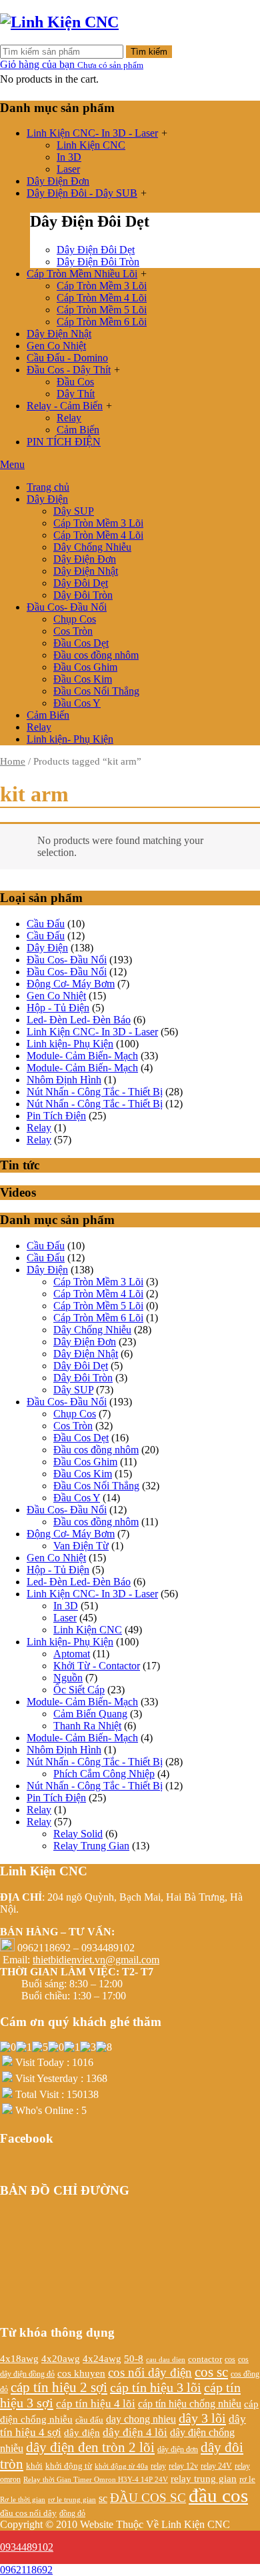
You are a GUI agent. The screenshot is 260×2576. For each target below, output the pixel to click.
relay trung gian (204, 2479)
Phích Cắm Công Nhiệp (104, 1774)
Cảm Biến (78, 430)
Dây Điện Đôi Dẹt (96, 250)
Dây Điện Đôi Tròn (98, 262)
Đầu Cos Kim (83, 679)
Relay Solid (78, 1834)
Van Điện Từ (81, 1546)
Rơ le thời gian (23, 2499)
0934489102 (27, 2547)
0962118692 (26, 2570)
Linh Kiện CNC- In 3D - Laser (92, 133)
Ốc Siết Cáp (79, 1690)
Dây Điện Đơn (58, 181)
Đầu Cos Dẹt (81, 643)
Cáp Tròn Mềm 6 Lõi (102, 322)
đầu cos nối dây (28, 2513)
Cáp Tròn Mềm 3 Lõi (102, 286)
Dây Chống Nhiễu (92, 547)
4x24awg (102, 2358)
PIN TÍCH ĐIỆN (64, 442)
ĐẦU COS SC (148, 2498)
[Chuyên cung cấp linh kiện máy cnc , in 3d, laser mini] (59, 22)
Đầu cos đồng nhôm (96, 655)
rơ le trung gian (72, 2499)
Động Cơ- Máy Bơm (71, 984)
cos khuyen (81, 2373)
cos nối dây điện (150, 2372)
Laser (68, 169)
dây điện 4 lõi (135, 2432)
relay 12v (183, 2466)
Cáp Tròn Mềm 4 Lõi (102, 298)
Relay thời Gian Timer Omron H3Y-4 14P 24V (96, 2480)
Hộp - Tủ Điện (58, 1008)
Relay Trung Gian (91, 1846)
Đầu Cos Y (77, 703)
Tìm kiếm (149, 52)
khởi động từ (69, 2466)
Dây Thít (76, 394)
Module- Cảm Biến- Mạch (82, 1056)
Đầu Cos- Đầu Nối (67, 607)
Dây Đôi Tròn (83, 595)
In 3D (69, 157)
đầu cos (218, 2495)
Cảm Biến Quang (90, 1714)
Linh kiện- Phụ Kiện (70, 739)
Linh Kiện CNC (91, 145)
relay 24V (216, 2466)
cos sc (211, 2372)
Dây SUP (74, 511)
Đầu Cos (75, 382)
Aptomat (72, 1654)
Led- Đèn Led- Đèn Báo (79, 1020)
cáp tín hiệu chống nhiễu (190, 2404)
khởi (34, 2466)
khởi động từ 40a (121, 2466)
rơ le (247, 2479)
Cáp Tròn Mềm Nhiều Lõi (82, 274)
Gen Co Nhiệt (56, 346)
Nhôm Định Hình (64, 1080)
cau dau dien (166, 2360)
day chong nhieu (141, 2419)
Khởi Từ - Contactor (97, 1666)
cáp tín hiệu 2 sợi (59, 2387)
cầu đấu (89, 2420)
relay (158, 2466)
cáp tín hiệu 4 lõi (96, 2404)
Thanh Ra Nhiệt (87, 1726)
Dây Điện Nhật (59, 334)
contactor (205, 2359)
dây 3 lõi (202, 2418)
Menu (12, 464)
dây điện (82, 2433)
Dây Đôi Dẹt (81, 583)
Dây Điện (47, 499)
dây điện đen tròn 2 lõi (90, 2447)
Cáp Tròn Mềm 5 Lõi (102, 310)
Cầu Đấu (46, 924)
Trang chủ (48, 487)
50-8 (134, 2359)
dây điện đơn (178, 2450)
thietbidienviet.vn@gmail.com (96, 1960)
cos (230, 2360)
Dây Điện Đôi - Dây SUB (82, 193)
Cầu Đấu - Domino (67, 358)
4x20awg (61, 2358)
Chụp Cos (75, 619)
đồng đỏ (72, 2513)
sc (103, 2498)
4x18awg (19, 2359)
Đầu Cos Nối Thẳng (96, 691)
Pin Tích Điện (56, 1116)
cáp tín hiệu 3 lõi (156, 2387)
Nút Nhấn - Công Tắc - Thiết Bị (95, 1092)
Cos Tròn (73, 631)
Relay (69, 418)
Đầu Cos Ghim (85, 667)
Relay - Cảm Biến (65, 406)
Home (13, 761)
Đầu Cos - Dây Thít (69, 370)
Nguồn (68, 1678)
